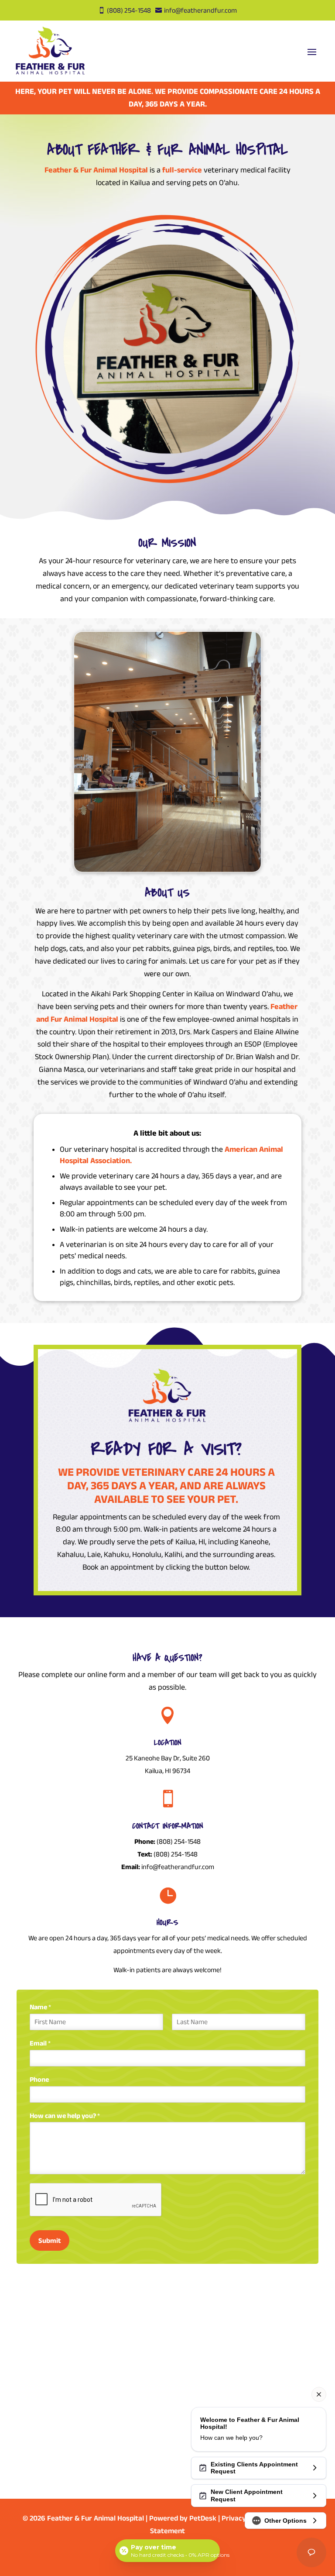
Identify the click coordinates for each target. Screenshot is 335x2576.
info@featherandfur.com (178, 1867)
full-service (182, 170)
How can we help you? (65, 2116)
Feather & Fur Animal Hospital (97, 170)
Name (40, 2007)
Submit (50, 2240)
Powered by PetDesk (183, 2518)
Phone (39, 2079)
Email (40, 2043)
